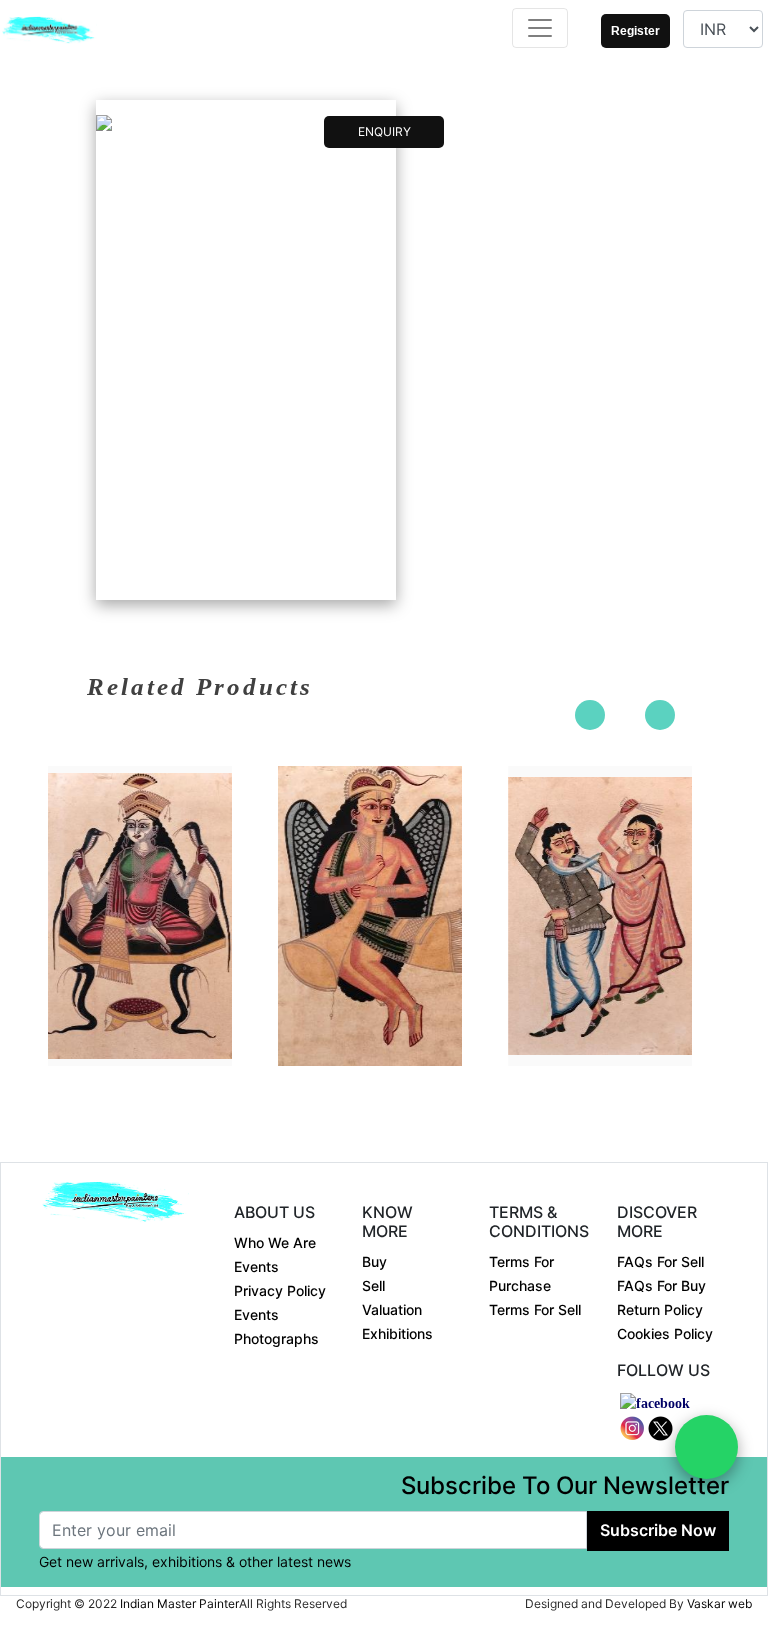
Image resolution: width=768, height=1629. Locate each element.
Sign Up (628, 50)
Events (256, 1266)
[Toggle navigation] (540, 28)
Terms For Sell (535, 1309)
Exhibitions (397, 1333)
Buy (374, 1261)
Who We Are (275, 1242)
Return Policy (660, 1309)
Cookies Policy (665, 1333)
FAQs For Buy (661, 1285)
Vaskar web (719, 1603)
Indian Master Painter (179, 1603)
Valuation (392, 1309)
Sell (373, 1285)
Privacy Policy (280, 1290)
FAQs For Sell (660, 1261)
